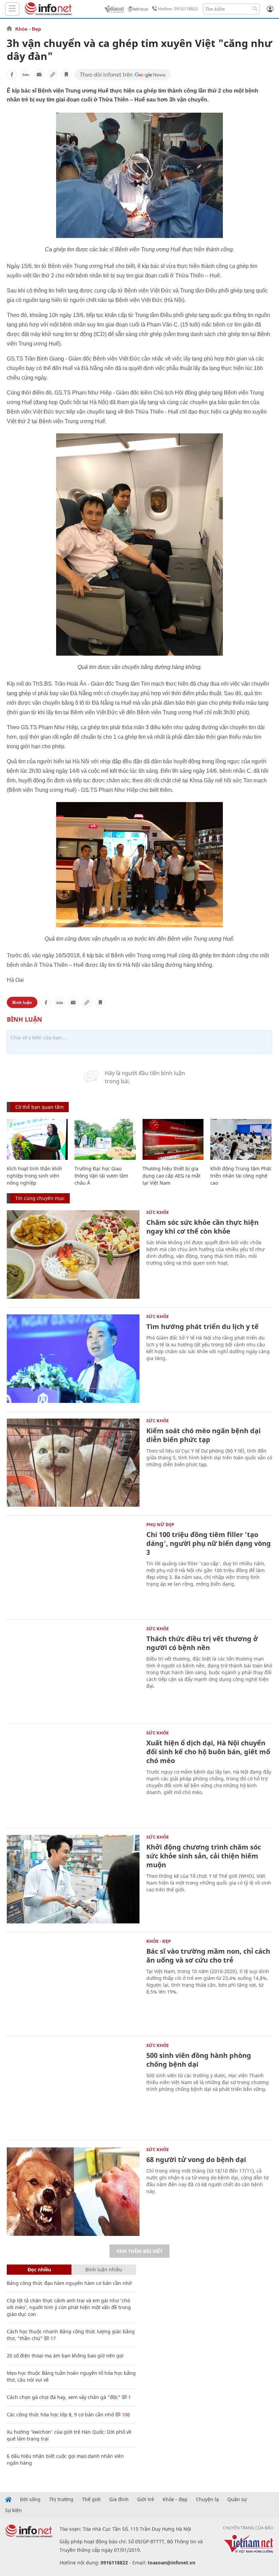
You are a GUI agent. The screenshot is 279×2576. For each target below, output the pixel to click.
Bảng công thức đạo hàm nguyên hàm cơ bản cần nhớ (69, 2283)
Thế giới (91, 2499)
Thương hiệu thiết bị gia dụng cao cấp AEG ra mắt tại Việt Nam (171, 1176)
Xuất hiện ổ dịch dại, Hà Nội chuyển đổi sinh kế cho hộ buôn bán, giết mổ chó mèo (208, 1752)
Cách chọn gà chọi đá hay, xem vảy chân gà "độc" (64, 2397)
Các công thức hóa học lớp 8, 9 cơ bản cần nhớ (60, 2414)
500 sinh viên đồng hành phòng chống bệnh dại (199, 2060)
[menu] (12, 9)
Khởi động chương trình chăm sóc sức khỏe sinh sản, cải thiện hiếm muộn (204, 1856)
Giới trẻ (146, 2499)
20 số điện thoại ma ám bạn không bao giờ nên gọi (65, 2356)
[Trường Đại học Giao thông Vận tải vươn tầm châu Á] (105, 1139)
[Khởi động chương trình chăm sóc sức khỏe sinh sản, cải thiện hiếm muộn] (73, 1879)
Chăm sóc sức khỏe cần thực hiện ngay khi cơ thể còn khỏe (202, 1227)
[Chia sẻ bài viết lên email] (39, 75)
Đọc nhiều (39, 2269)
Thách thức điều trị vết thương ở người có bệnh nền (202, 1643)
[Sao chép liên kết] (53, 75)
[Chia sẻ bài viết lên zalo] (26, 75)
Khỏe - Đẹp (28, 29)
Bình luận (22, 1002)
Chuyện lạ (207, 2499)
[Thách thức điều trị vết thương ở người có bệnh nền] (73, 1671)
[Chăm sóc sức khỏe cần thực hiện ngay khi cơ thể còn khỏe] (73, 1254)
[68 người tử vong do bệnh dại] (73, 2192)
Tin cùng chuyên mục (40, 1198)
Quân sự (237, 2499)
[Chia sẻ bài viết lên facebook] (12, 75)
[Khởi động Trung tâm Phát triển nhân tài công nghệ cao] (241, 1139)
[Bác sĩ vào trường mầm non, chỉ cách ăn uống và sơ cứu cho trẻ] (73, 1983)
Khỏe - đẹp (175, 2499)
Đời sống (30, 2499)
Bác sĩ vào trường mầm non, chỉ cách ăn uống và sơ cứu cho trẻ (208, 1956)
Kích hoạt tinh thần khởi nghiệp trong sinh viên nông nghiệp (34, 1176)
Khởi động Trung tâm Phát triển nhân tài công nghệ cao (241, 1176)
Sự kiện (13, 2510)
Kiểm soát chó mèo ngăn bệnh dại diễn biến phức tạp (203, 1435)
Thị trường (61, 2499)
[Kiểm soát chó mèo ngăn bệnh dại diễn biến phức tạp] (73, 1463)
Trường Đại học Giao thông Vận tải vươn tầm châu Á (101, 1176)
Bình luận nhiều (104, 2269)
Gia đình (119, 2499)
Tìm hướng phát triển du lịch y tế (202, 1326)
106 (125, 2414)
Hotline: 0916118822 (178, 9)
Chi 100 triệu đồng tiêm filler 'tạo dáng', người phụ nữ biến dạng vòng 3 (209, 1543)
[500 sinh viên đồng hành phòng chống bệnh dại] (73, 2087)
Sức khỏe (158, 1212)
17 (52, 2338)
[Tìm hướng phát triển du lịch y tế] (73, 1359)
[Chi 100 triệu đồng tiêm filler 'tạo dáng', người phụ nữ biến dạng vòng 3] (73, 1567)
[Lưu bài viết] (66, 75)
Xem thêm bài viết (139, 2251)
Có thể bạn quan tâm (39, 1107)
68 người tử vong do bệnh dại (196, 2159)
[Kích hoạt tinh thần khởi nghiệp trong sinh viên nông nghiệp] (37, 1139)
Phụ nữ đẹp (160, 1524)
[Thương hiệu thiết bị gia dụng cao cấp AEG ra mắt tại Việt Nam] (173, 1139)
